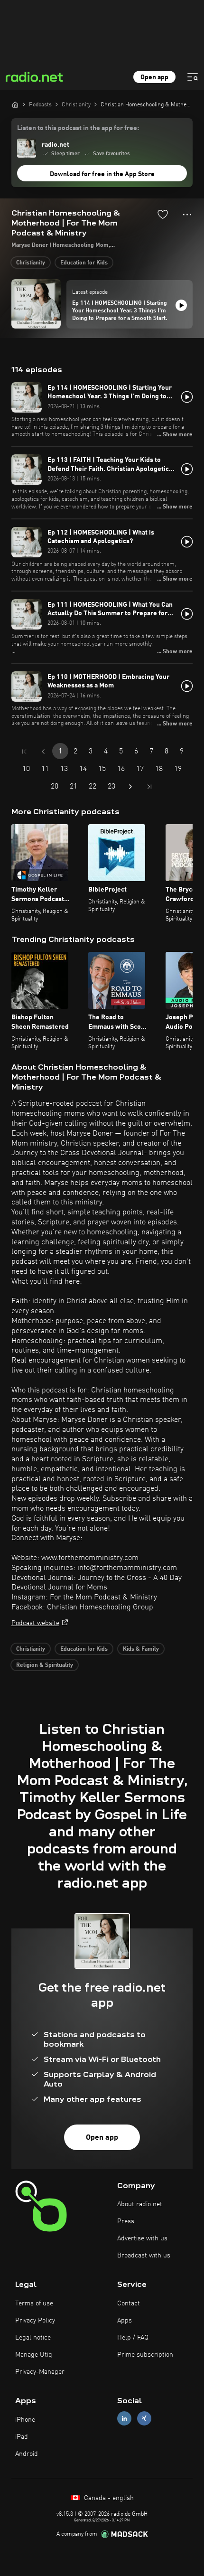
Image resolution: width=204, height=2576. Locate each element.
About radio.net (140, 2204)
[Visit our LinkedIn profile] (124, 2419)
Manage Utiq (34, 2355)
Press (126, 2221)
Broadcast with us (144, 2256)
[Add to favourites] (163, 214)
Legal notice (33, 2338)
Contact (129, 2303)
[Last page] (149, 787)
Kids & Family (141, 1649)
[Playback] (181, 305)
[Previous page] (43, 752)
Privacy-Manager (40, 2372)
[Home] (15, 104)
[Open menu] (193, 77)
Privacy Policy (35, 2321)
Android (27, 2454)
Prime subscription (145, 2355)
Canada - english (108, 2498)
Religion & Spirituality (45, 1665)
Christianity (31, 263)
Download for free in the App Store (102, 174)
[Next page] (130, 787)
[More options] (187, 215)
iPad (22, 2437)
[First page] (24, 752)
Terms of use (34, 2303)
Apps (125, 2321)
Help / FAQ (133, 2338)
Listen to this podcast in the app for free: (78, 128)
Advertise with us (142, 2238)
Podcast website (35, 1623)
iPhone (25, 2420)
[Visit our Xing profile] (144, 2419)
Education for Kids (84, 263)
